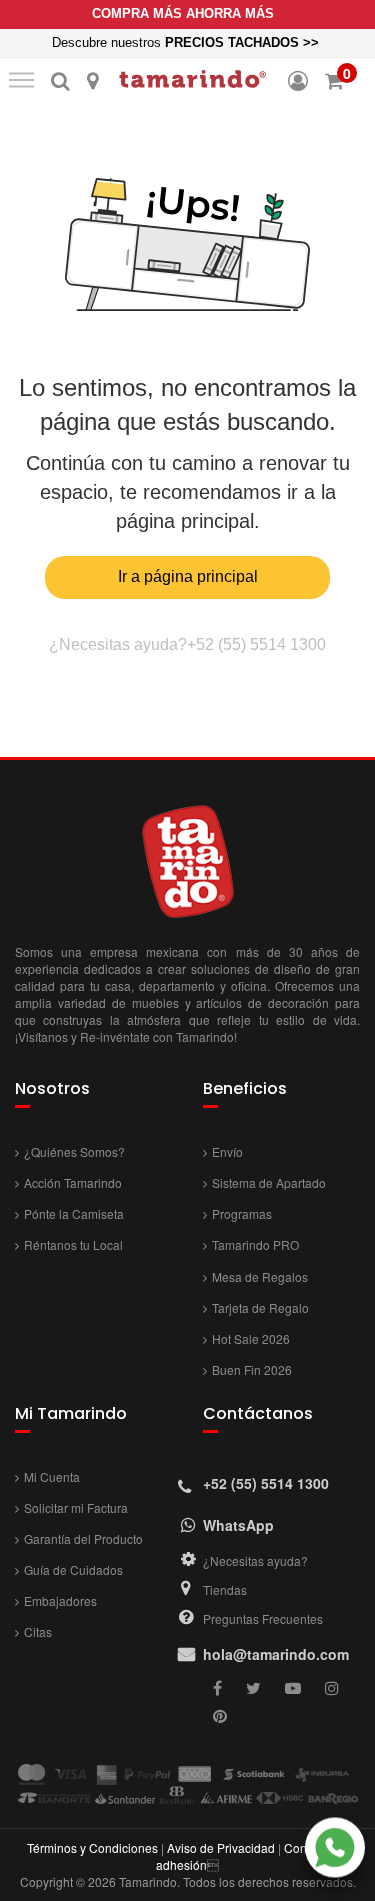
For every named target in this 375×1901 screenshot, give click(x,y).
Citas (38, 1631)
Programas (242, 1213)
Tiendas (225, 1589)
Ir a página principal (188, 576)
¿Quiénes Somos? (74, 1151)
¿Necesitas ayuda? (255, 1560)
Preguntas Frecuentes (263, 1618)
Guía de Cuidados (73, 1569)
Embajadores (60, 1600)
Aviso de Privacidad (221, 1847)
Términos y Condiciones (92, 1847)
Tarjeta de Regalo (260, 1307)
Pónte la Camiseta (74, 1213)
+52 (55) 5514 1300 (256, 644)
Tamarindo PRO (255, 1244)
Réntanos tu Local (73, 1244)
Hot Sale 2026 (251, 1338)
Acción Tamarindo (73, 1182)
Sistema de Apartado (269, 1182)
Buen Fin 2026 (252, 1369)
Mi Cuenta (52, 1476)
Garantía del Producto (83, 1538)
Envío (227, 1151)
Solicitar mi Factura (76, 1507)
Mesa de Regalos (260, 1276)
